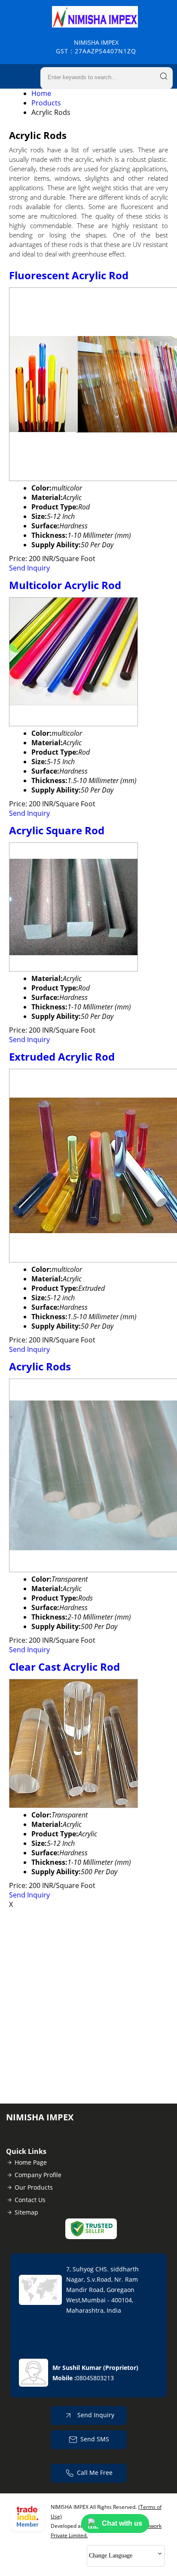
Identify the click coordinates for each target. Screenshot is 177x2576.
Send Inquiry (29, 568)
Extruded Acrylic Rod (62, 1057)
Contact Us (30, 2200)
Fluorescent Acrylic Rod (69, 275)
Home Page (31, 2162)
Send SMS (95, 2439)
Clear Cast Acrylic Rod (64, 1667)
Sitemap (26, 2212)
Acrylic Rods (40, 1366)
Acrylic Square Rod (57, 830)
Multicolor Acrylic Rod (65, 585)
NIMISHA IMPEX (96, 47)
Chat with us (122, 2523)
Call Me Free (95, 2473)
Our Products (34, 2187)
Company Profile (38, 2175)
